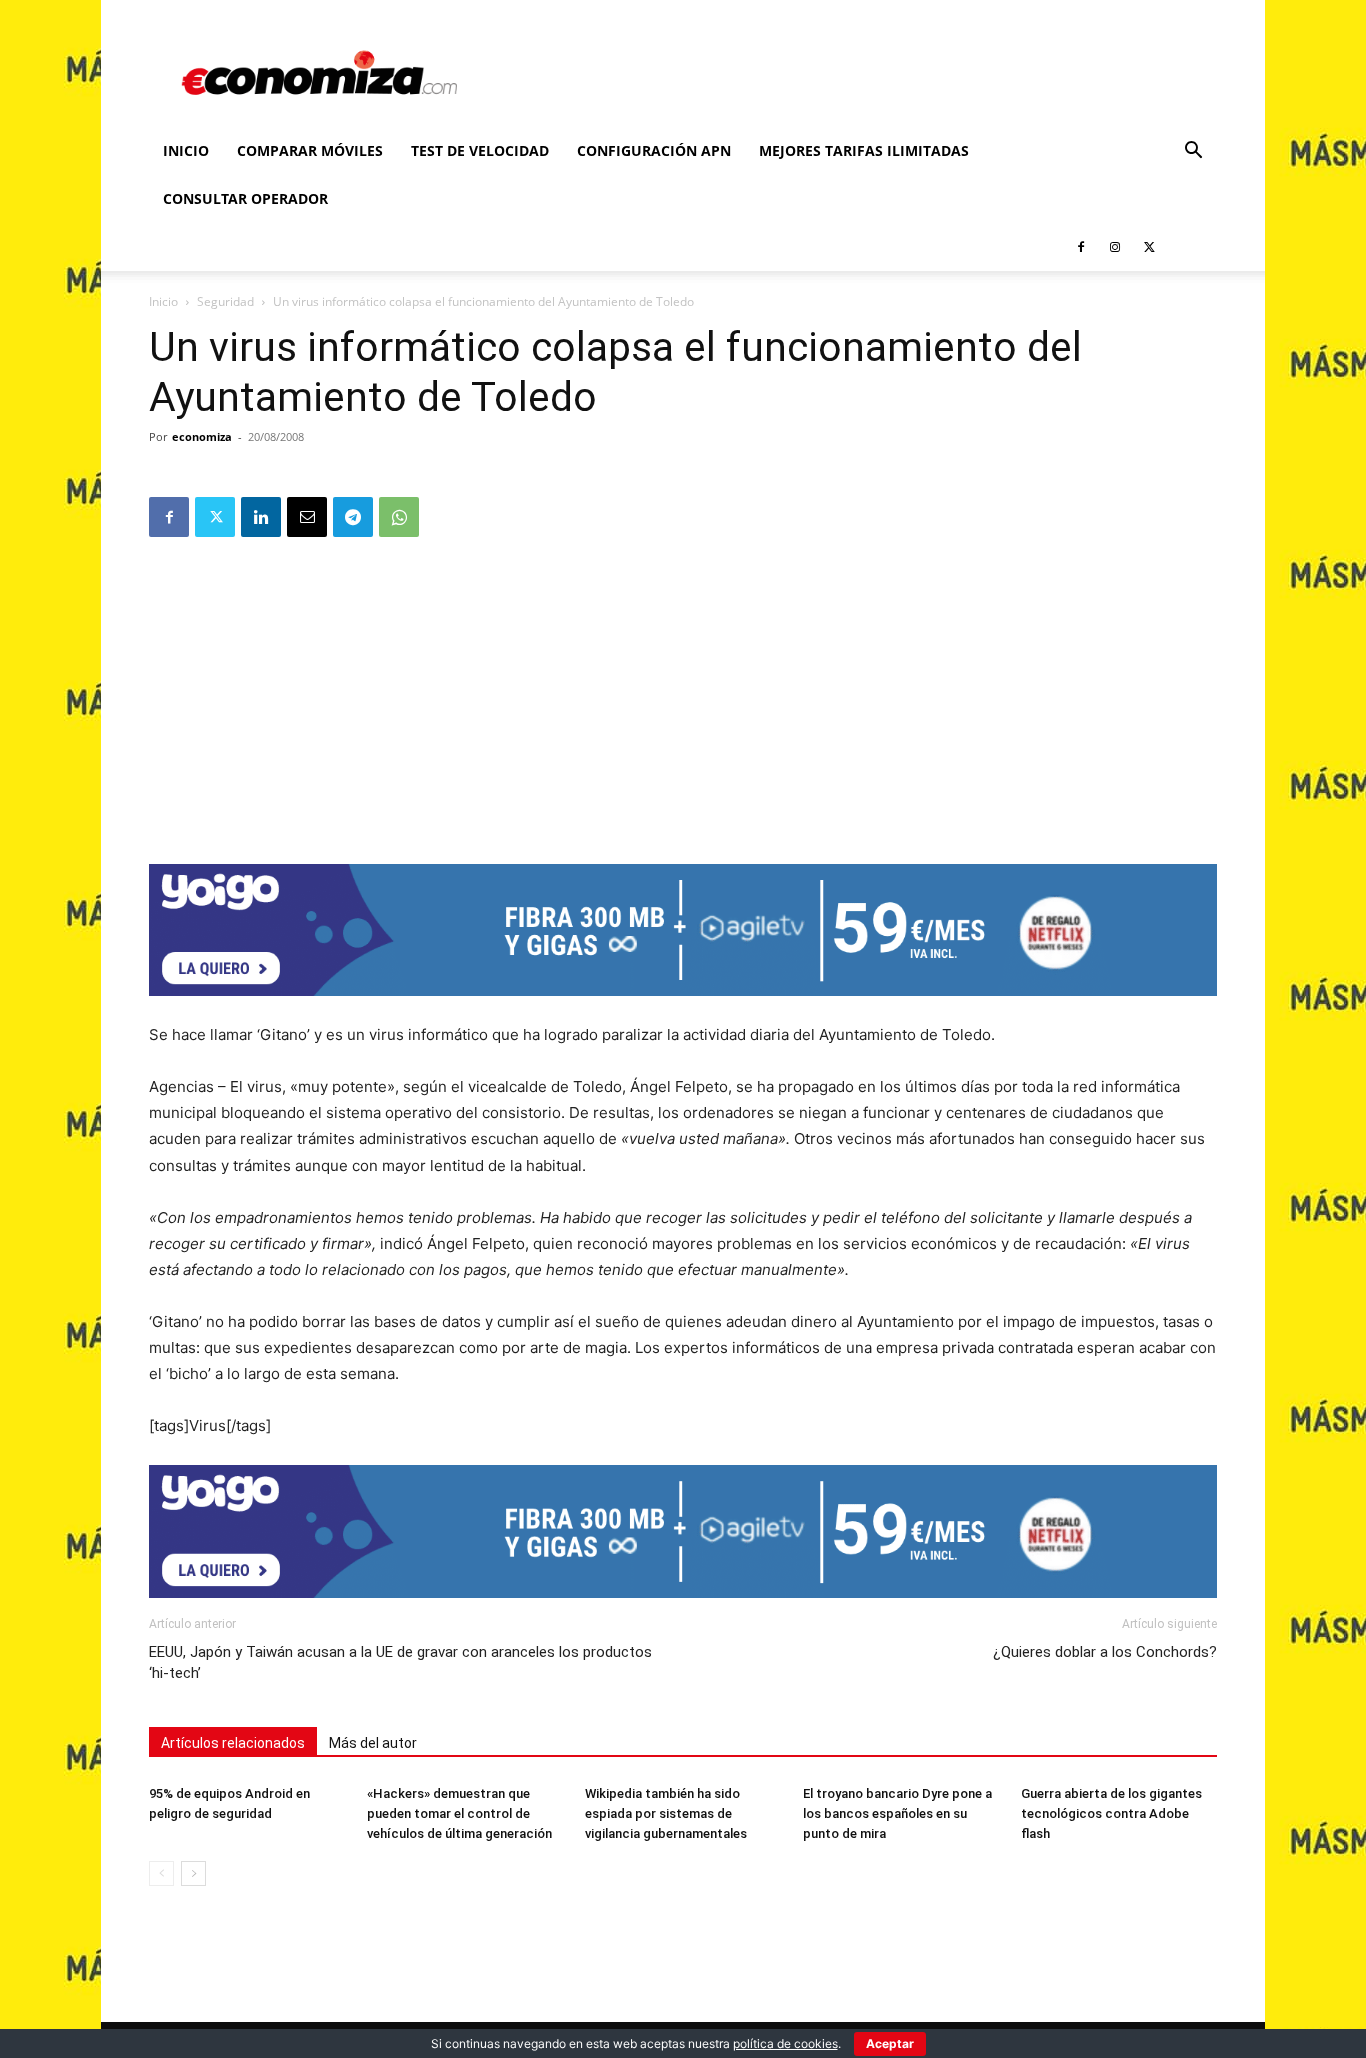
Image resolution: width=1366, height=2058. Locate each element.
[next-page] (193, 1873)
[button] (1193, 152)
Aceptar (890, 2043)
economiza (202, 436)
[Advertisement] (683, 694)
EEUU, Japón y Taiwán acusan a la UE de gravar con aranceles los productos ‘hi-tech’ (400, 1662)
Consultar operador (245, 198)
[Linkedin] (261, 517)
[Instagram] (1115, 247)
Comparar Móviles (310, 150)
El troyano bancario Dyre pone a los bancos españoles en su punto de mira (897, 1813)
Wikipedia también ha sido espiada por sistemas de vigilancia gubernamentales (666, 1813)
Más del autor (373, 1743)
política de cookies (785, 2043)
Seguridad (225, 301)
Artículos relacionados (233, 1743)
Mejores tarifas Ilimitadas (864, 150)
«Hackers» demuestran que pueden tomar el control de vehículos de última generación (459, 1813)
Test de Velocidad (480, 150)
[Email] (307, 517)
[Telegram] (353, 517)
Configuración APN (654, 150)
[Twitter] (1149, 247)
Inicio (186, 150)
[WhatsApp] (399, 517)
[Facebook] (1081, 247)
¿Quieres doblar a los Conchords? (1105, 1652)
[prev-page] (161, 1873)
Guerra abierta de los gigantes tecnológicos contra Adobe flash (1111, 1813)
